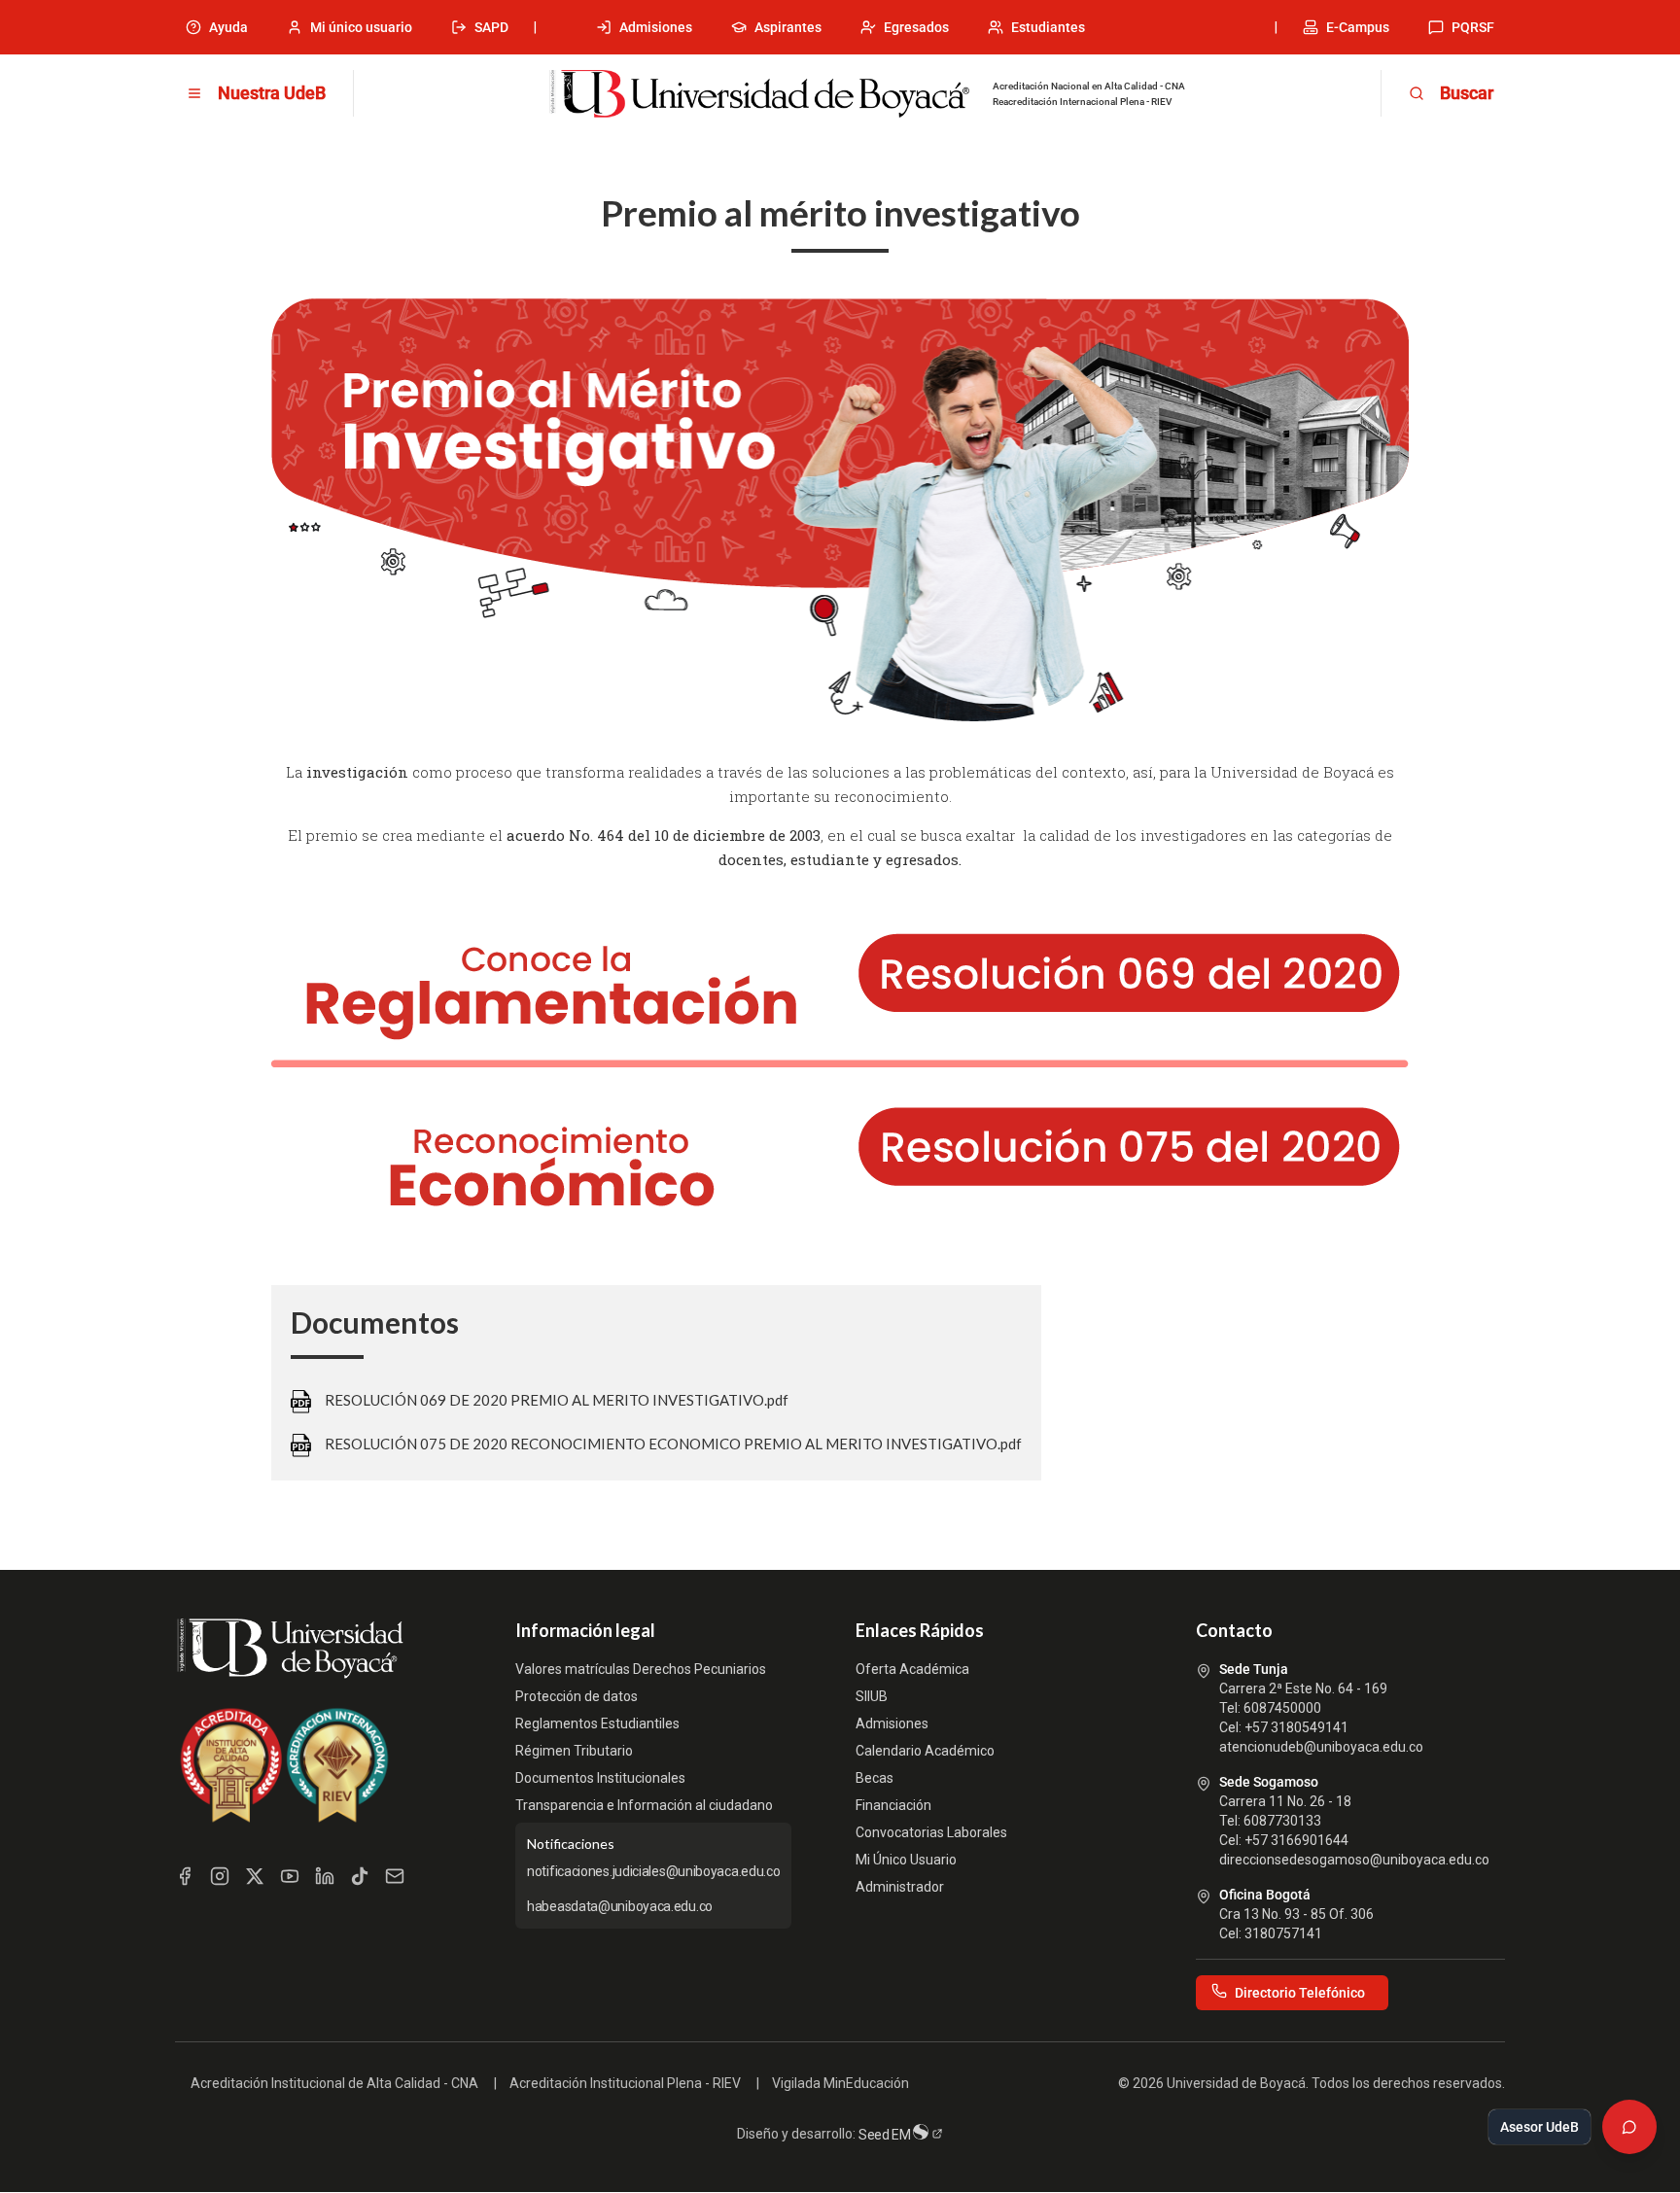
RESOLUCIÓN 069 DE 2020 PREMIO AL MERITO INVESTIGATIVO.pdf (557, 1400)
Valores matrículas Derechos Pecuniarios (641, 1669)
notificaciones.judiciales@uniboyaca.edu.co (653, 1871)
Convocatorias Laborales (931, 1832)
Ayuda (228, 27)
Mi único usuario (361, 27)
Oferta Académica (912, 1669)
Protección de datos (577, 1696)
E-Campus (1358, 27)
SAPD (491, 27)
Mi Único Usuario (906, 1860)
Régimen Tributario (574, 1751)
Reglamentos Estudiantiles (597, 1723)
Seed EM (886, 2135)
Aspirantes (788, 27)
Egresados (916, 27)
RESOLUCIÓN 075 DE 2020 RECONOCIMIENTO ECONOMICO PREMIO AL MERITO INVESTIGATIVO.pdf (673, 1444)
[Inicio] (759, 94)
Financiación (893, 1805)
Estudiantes (1048, 27)
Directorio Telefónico (1300, 1993)
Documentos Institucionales (600, 1778)
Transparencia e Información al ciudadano (644, 1805)
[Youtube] (290, 1876)
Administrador (900, 1887)
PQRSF (1473, 27)
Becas (875, 1778)
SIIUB (872, 1696)
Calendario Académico (925, 1751)
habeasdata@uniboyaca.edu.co (620, 1906)
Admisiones (656, 27)
